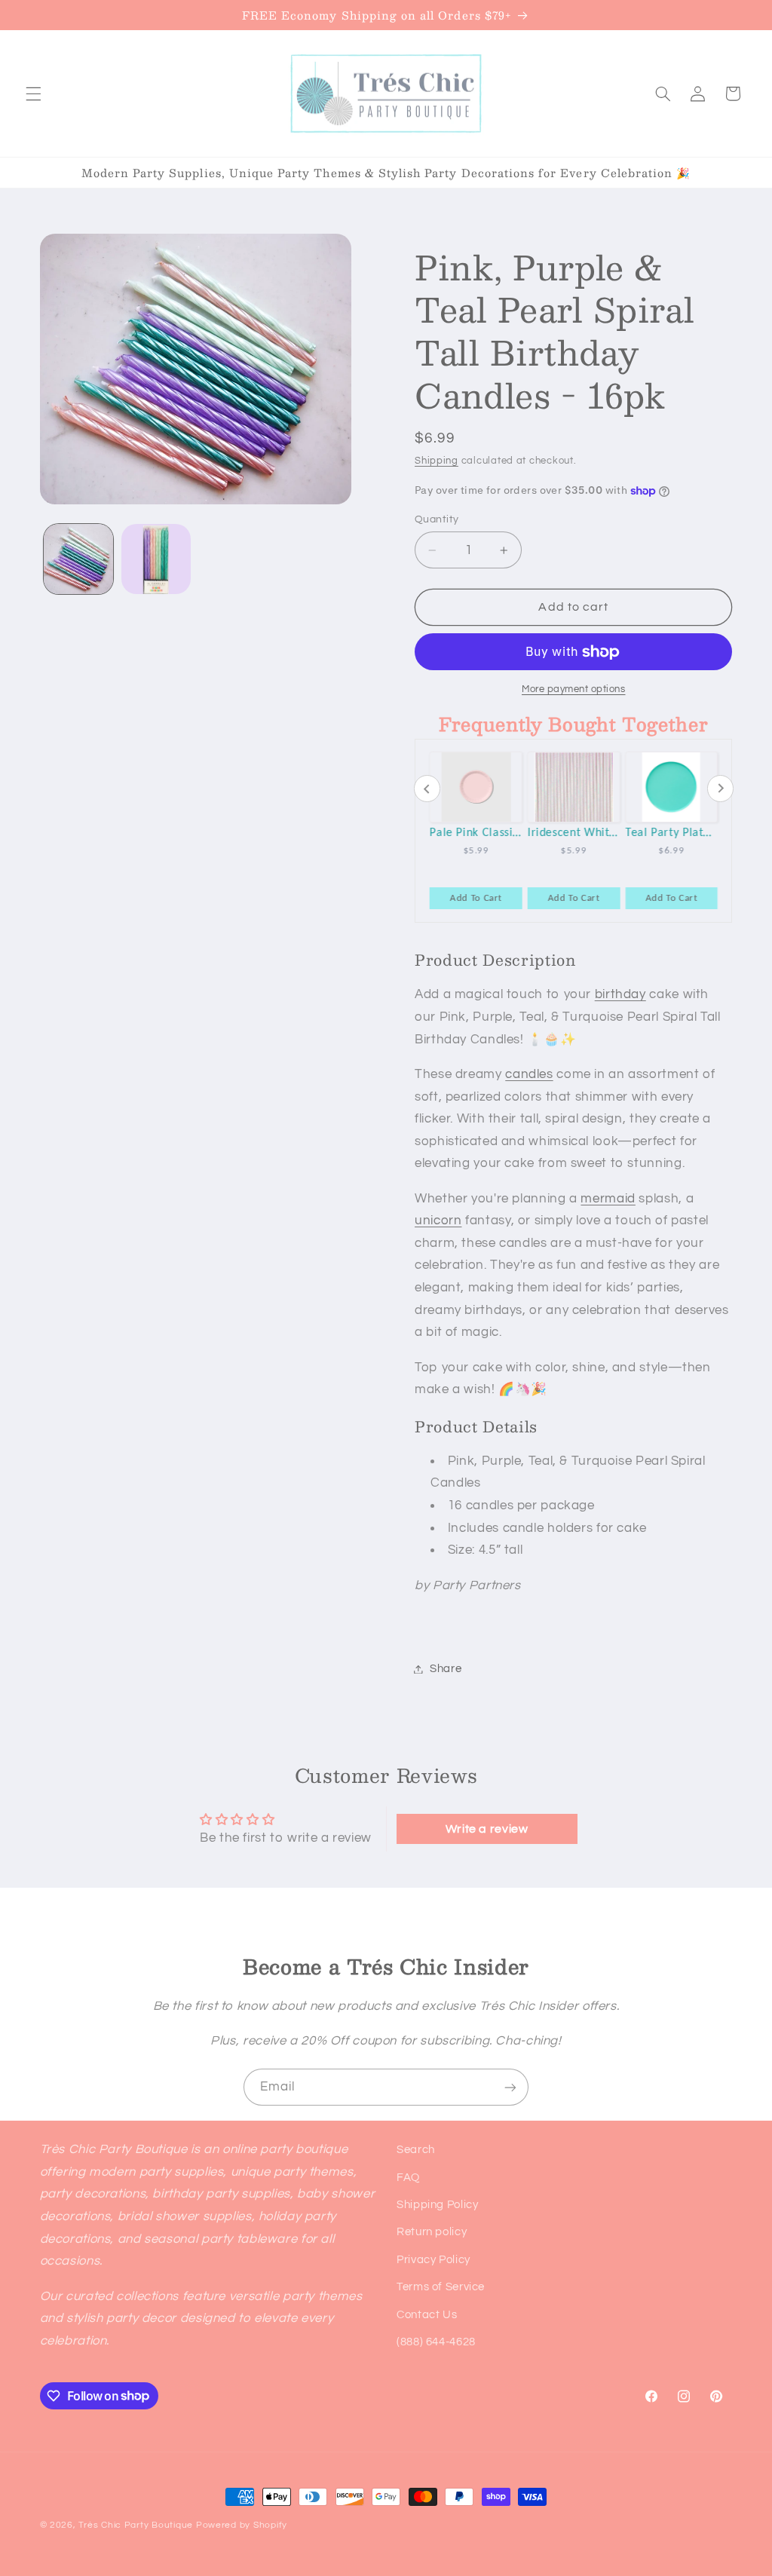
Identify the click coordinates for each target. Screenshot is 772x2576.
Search (416, 2150)
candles (529, 1074)
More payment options (574, 689)
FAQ (408, 2178)
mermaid (608, 1199)
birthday (620, 994)
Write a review (487, 1829)
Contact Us (427, 2315)
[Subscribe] (510, 2087)
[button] (33, 93)
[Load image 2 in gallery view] (156, 559)
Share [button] (446, 1669)
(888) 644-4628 (436, 2342)
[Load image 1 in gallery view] (78, 559)
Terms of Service (441, 2287)
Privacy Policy (433, 2260)
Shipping (437, 461)
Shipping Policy (437, 2205)
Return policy (432, 2232)
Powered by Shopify (242, 2525)
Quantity (437, 519)
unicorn (438, 1221)
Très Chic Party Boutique (136, 2525)
